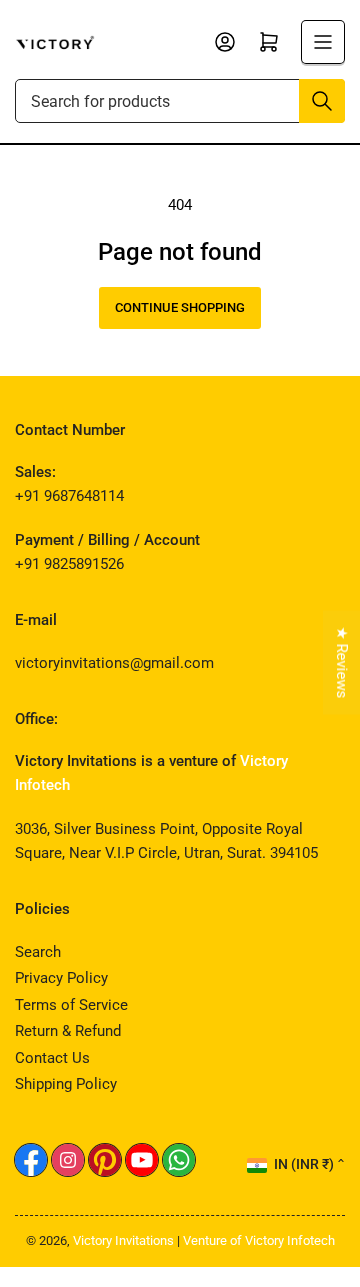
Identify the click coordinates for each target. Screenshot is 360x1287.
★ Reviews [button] (342, 662)
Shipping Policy (66, 1084)
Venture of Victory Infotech (259, 1240)
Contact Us (52, 1058)
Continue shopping (180, 307)
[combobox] (180, 101)
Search (38, 952)
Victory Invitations (123, 1240)
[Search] (322, 101)
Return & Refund (68, 1031)
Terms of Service (71, 1005)
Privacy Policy (61, 978)
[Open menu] (323, 42)
